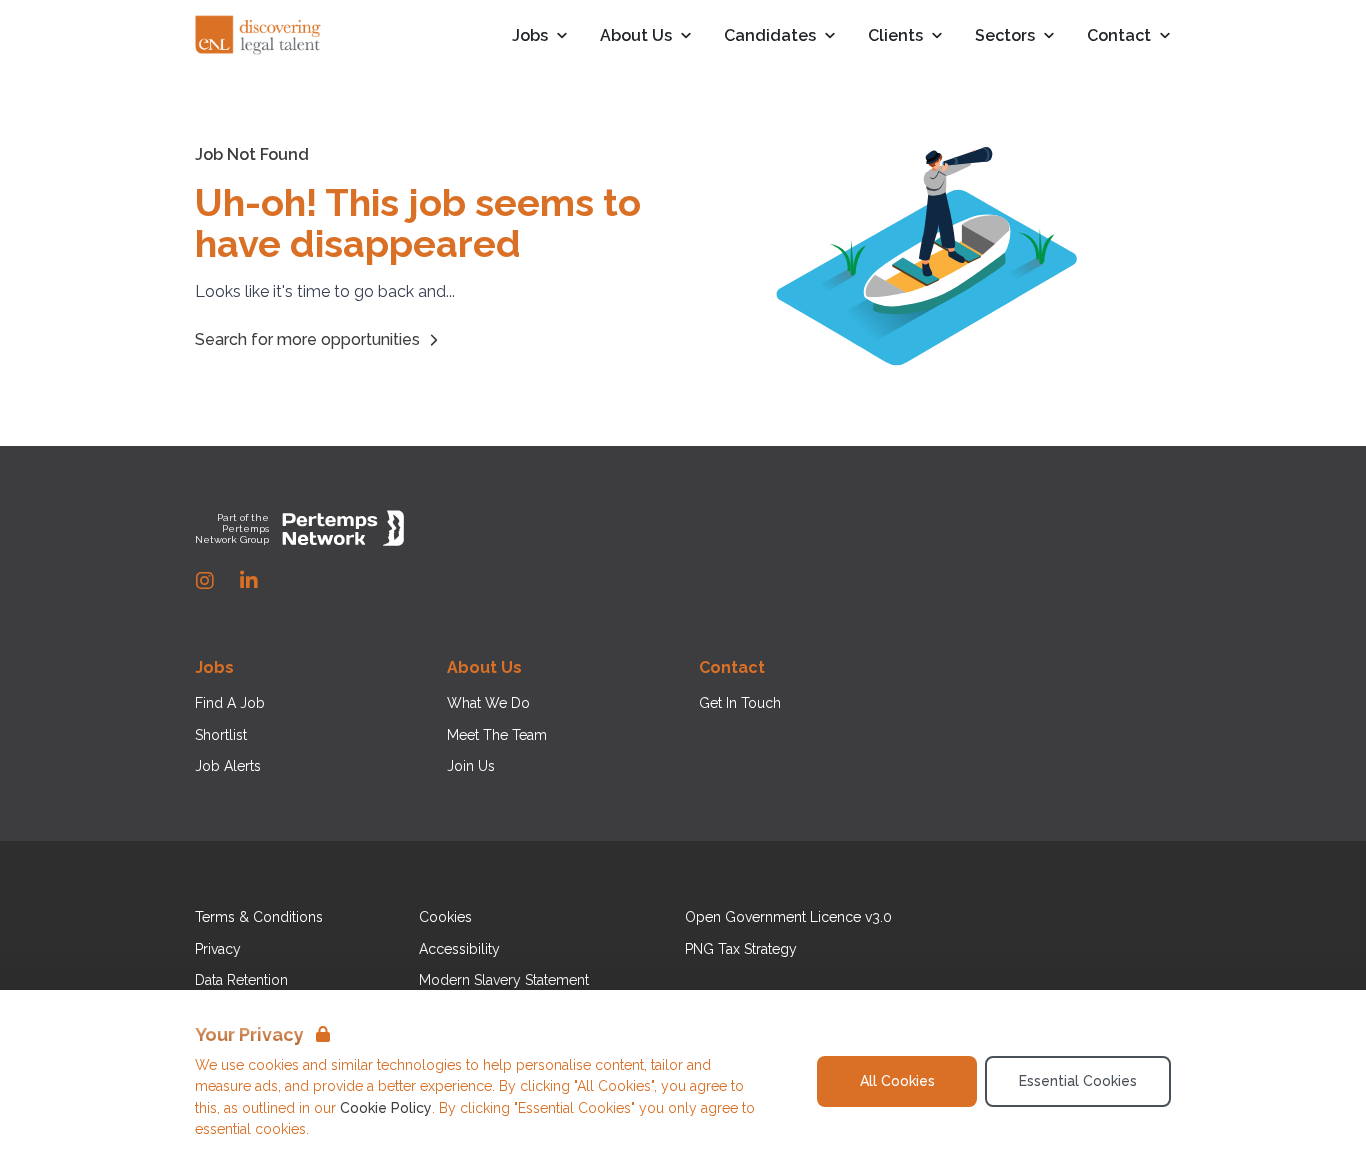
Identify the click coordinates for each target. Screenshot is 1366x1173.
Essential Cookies (1078, 1081)
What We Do (488, 703)
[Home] (259, 36)
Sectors (1005, 36)
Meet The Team (497, 735)
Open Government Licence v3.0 (788, 917)
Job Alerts (228, 766)
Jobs (530, 36)
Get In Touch (740, 703)
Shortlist (221, 735)
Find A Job (230, 703)
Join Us (471, 766)
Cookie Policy (386, 1108)
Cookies (445, 917)
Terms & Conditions (259, 917)
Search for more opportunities (307, 339)
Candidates (770, 36)
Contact (1119, 36)
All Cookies (897, 1081)
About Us (636, 36)
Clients (895, 36)
